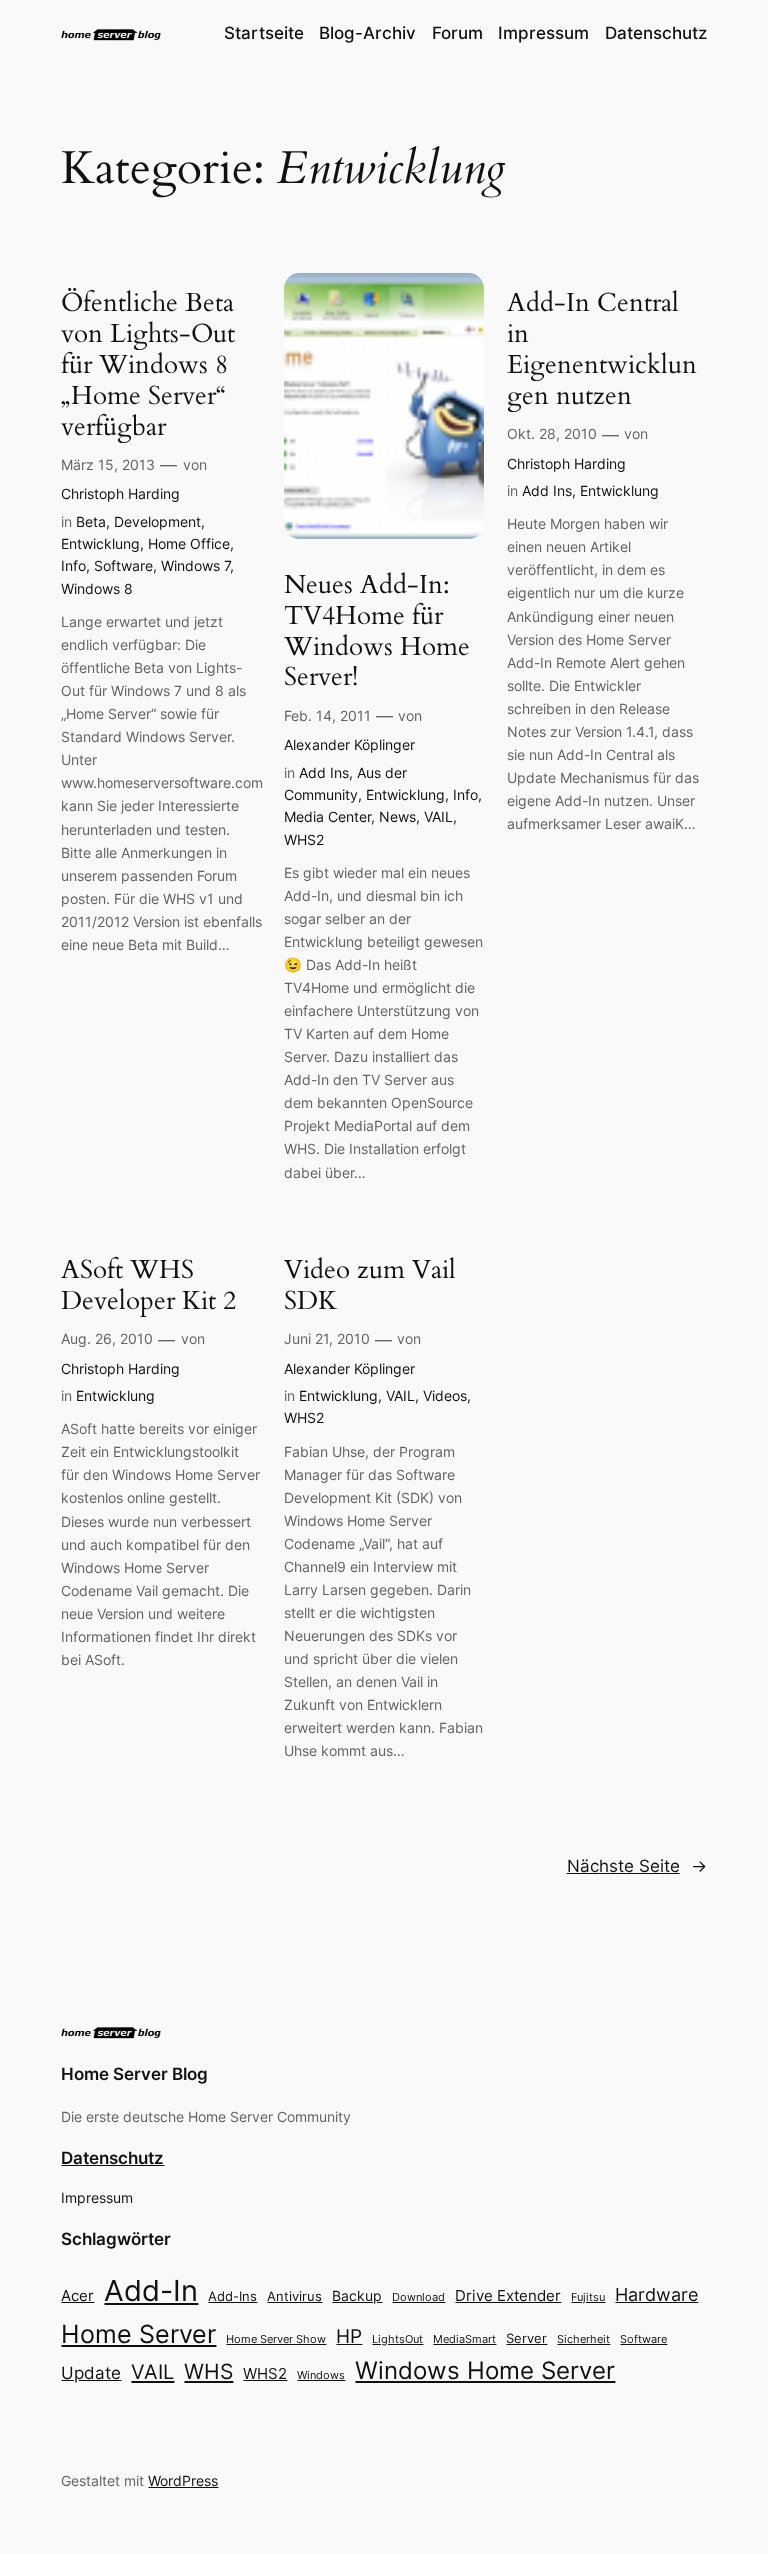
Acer (77, 2295)
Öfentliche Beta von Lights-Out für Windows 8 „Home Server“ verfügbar (148, 365)
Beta (91, 521)
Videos (445, 1395)
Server (526, 2338)
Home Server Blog (134, 2074)
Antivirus (294, 2296)
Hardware (656, 2294)
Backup (357, 2295)
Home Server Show (276, 2339)
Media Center (327, 816)
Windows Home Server (485, 2370)
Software (123, 565)
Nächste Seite (637, 1866)
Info (73, 565)
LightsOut (397, 2339)
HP (349, 2336)
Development (157, 521)
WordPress (183, 2480)
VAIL (438, 816)
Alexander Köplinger (349, 744)
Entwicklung (100, 543)
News (397, 816)
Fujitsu (588, 2297)
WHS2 (304, 839)
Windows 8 (97, 588)
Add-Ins (232, 2296)
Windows (321, 2375)
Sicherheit (583, 2339)
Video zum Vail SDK (370, 1286)
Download (418, 2297)
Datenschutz (112, 2158)
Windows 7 (195, 565)
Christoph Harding (120, 493)
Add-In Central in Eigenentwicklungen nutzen (602, 349)
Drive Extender (508, 2296)
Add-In (151, 2290)
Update (91, 2373)
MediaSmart (464, 2339)
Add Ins (324, 772)
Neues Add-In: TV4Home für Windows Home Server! (377, 631)
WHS (208, 2371)
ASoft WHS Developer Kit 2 (148, 1286)
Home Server (138, 2333)
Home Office (189, 543)
